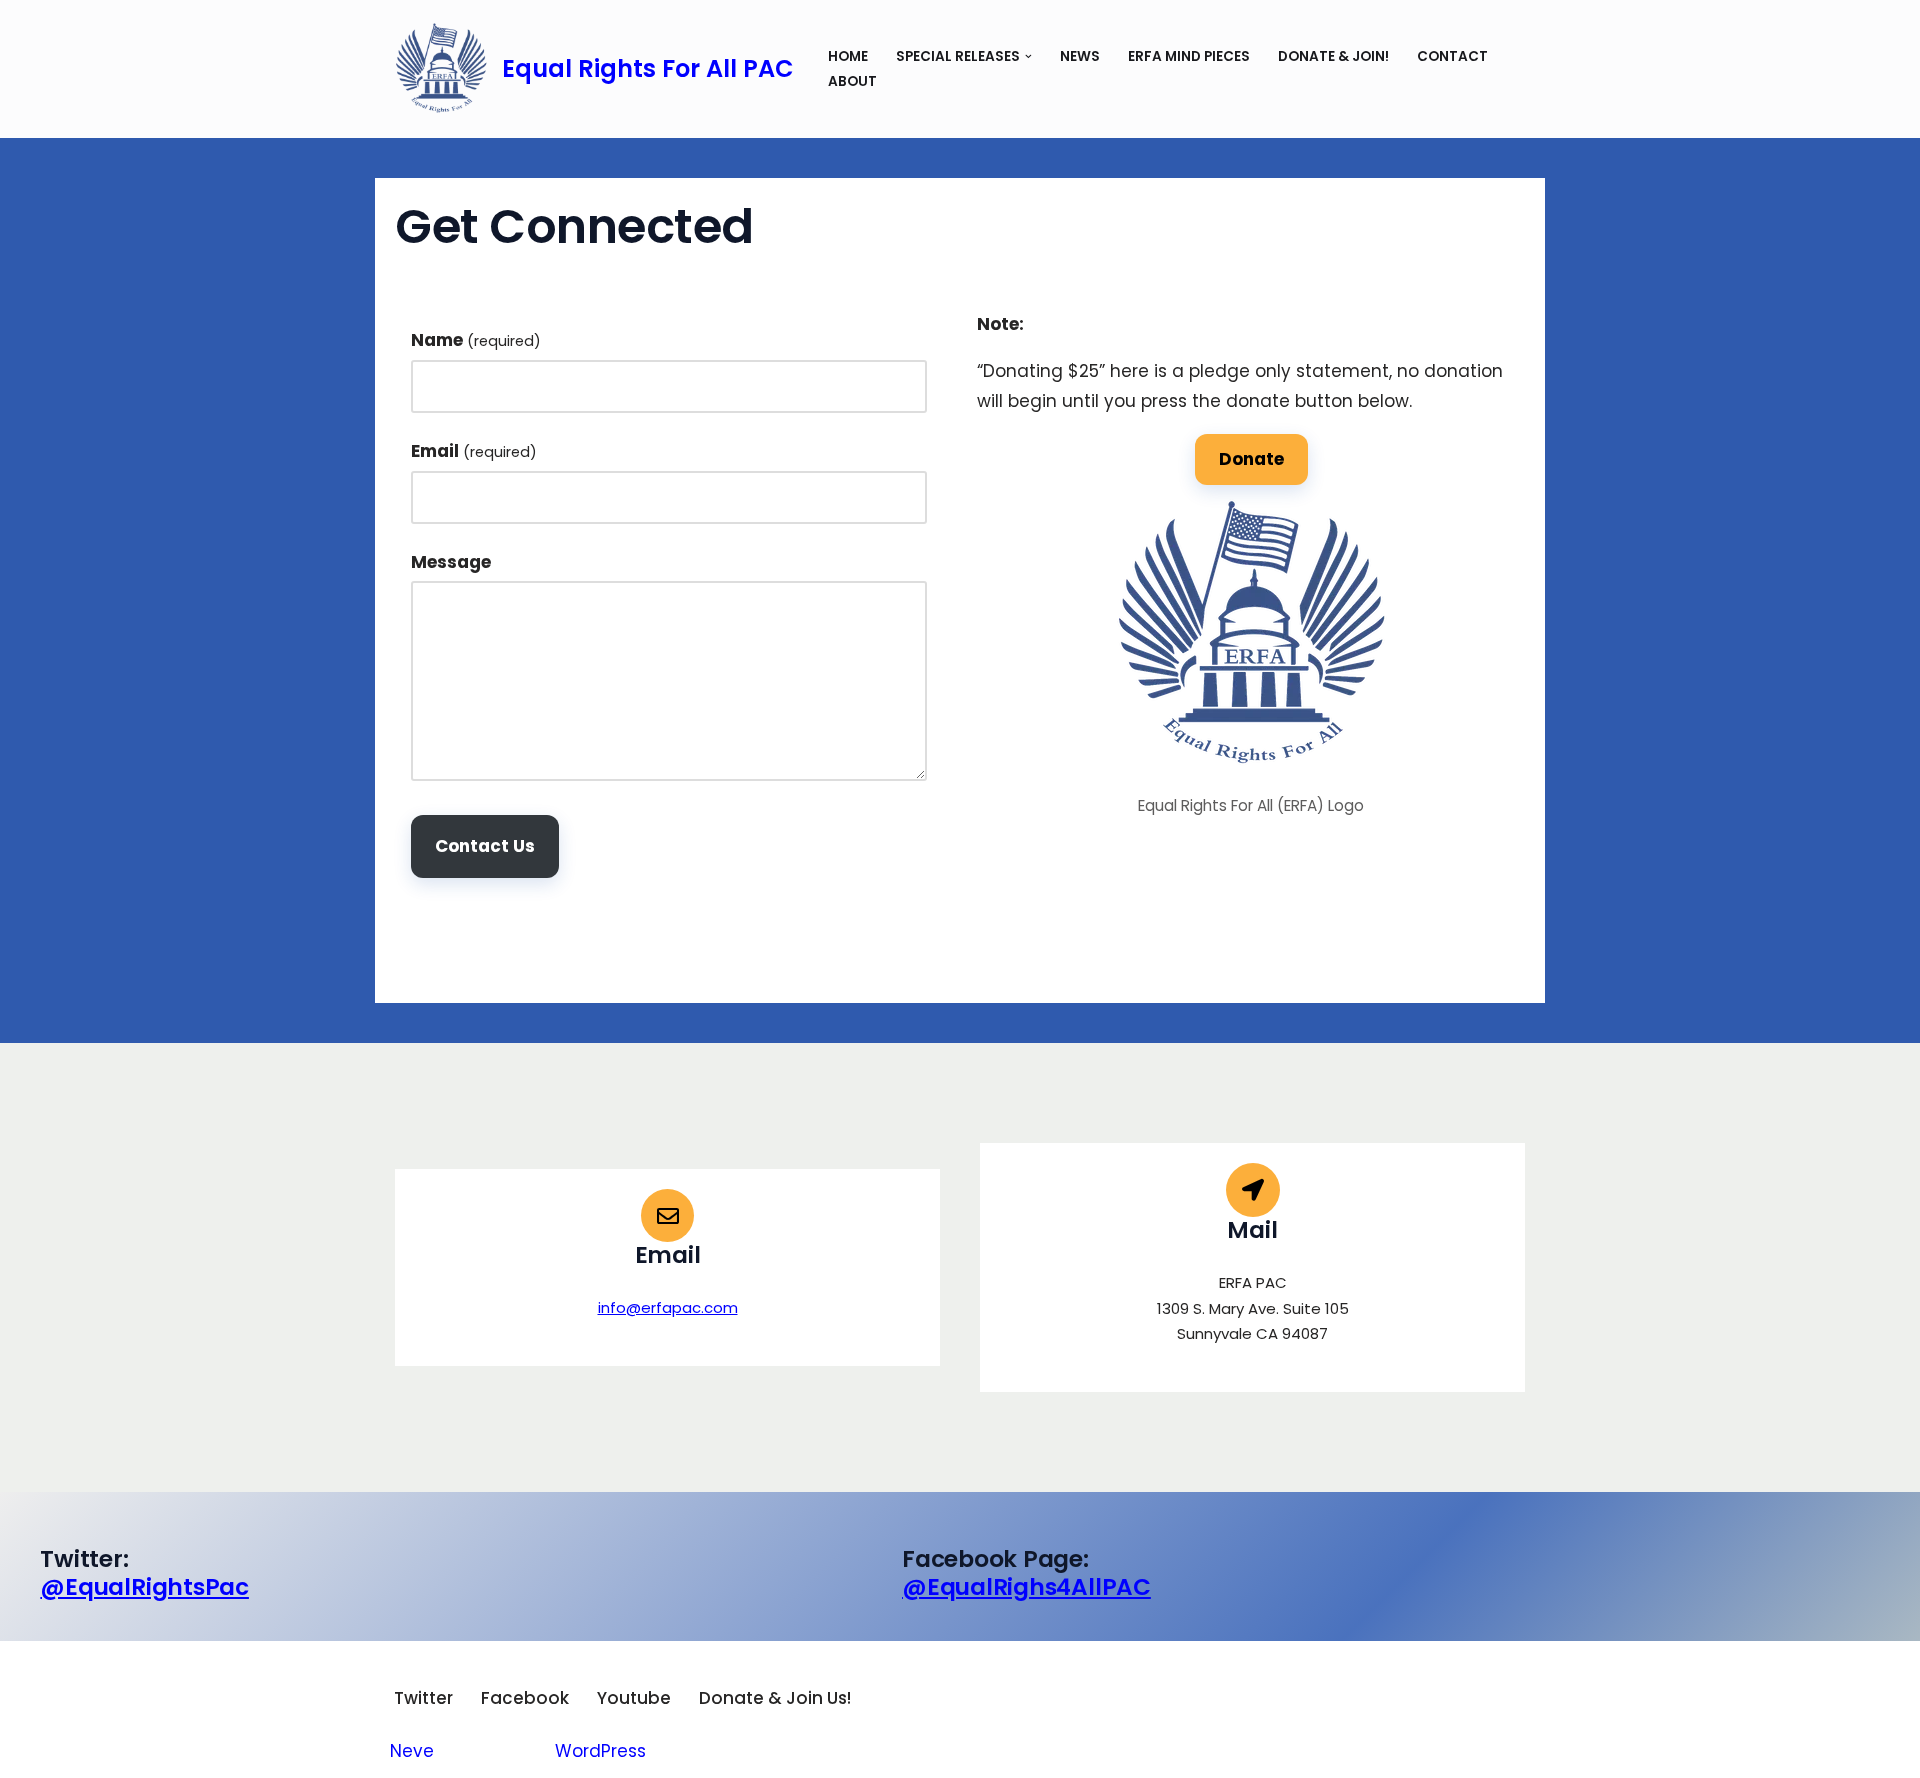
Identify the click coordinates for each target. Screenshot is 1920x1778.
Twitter (423, 1698)
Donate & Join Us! (775, 1698)
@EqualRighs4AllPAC (1026, 1587)
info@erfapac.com (668, 1307)
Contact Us (485, 846)
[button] (1028, 56)
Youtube (634, 1698)
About (852, 81)
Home (848, 56)
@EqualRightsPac (144, 1587)
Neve (412, 1751)
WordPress (600, 1751)
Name (476, 340)
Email (474, 451)
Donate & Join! (1333, 56)
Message (451, 562)
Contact (1452, 56)
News (1080, 56)
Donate (1251, 459)
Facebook (525, 1698)
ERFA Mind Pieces (1189, 56)
